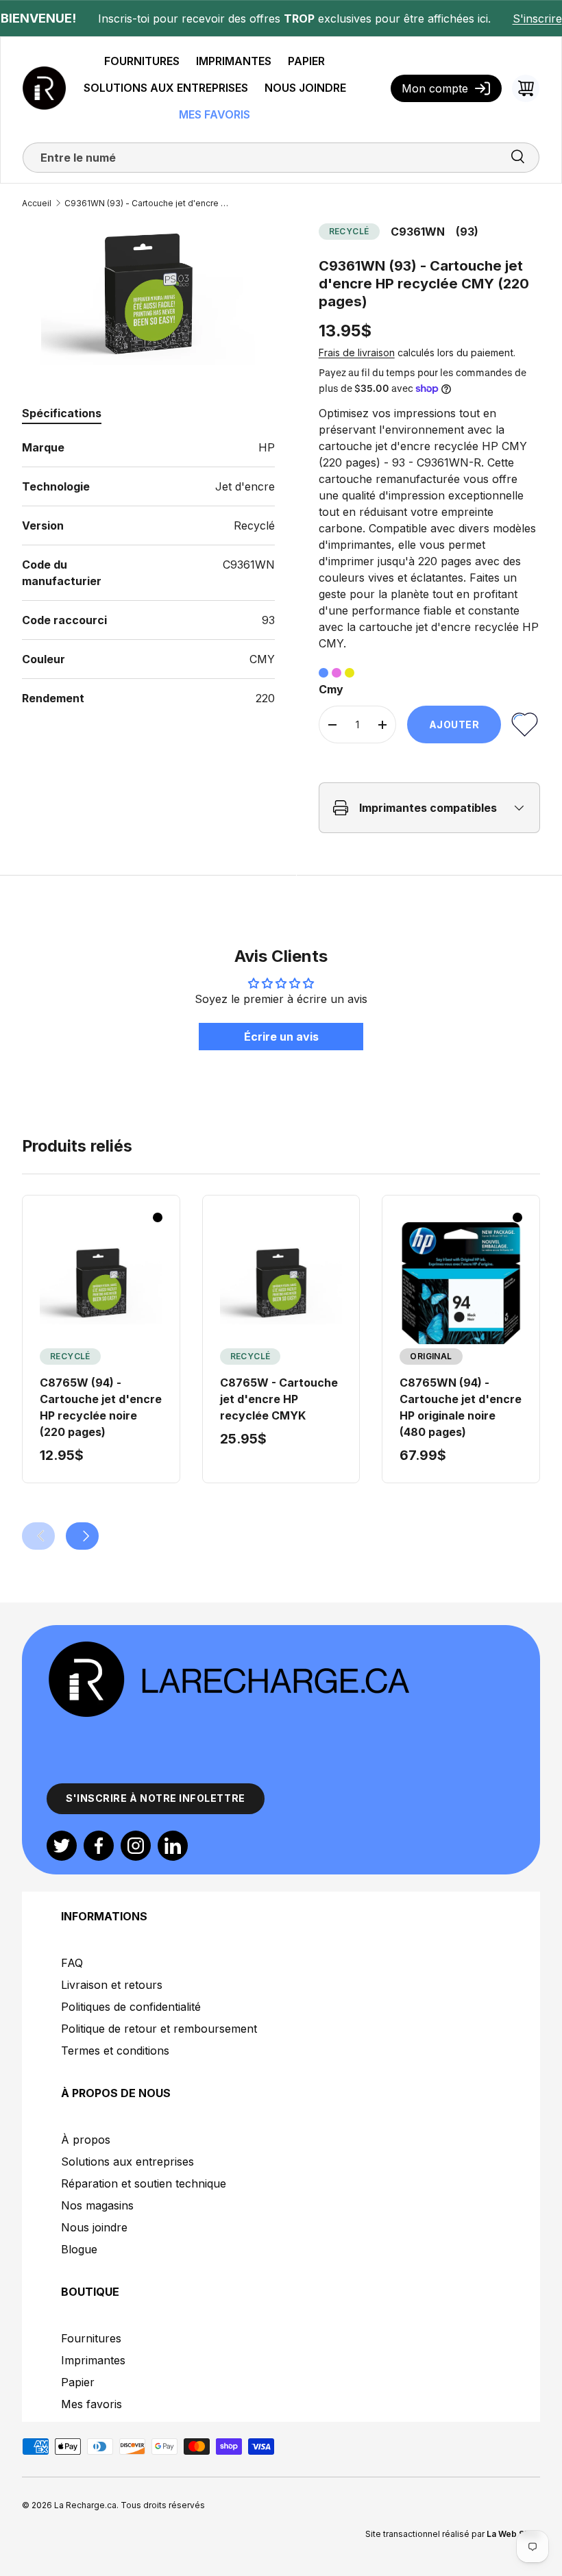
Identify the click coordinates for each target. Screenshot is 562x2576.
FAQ (72, 1963)
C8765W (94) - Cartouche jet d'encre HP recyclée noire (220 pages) (101, 1407)
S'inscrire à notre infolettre (156, 1798)
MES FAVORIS (215, 114)
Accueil (37, 203)
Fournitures (91, 2338)
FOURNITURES (142, 61)
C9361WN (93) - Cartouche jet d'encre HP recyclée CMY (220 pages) (147, 203)
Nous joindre (94, 2227)
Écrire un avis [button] (281, 1037)
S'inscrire (537, 18)
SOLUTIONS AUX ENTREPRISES (166, 88)
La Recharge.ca (85, 2505)
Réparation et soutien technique (144, 2183)
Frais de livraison (357, 352)
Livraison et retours (112, 1985)
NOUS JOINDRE (305, 88)
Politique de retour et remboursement (159, 2029)
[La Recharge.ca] (228, 1647)
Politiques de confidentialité (131, 2007)
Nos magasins (97, 2205)
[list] (148, 295)
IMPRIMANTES (234, 61)
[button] (526, 88)
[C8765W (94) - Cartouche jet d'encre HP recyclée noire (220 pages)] (101, 1284)
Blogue (79, 2249)
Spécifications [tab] (62, 413)
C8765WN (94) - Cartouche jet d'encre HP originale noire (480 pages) (461, 1407)
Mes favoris (91, 2404)
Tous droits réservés (163, 2505)
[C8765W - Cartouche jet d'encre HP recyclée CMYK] (281, 1284)
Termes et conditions (115, 2051)
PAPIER (306, 61)
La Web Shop (513, 2534)
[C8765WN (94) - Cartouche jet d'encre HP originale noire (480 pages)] (461, 1284)
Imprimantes (93, 2360)
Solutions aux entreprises (127, 2162)
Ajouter (454, 724)
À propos (86, 2140)
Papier (78, 2382)
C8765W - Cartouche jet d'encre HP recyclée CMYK (279, 1399)
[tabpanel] (148, 573)
